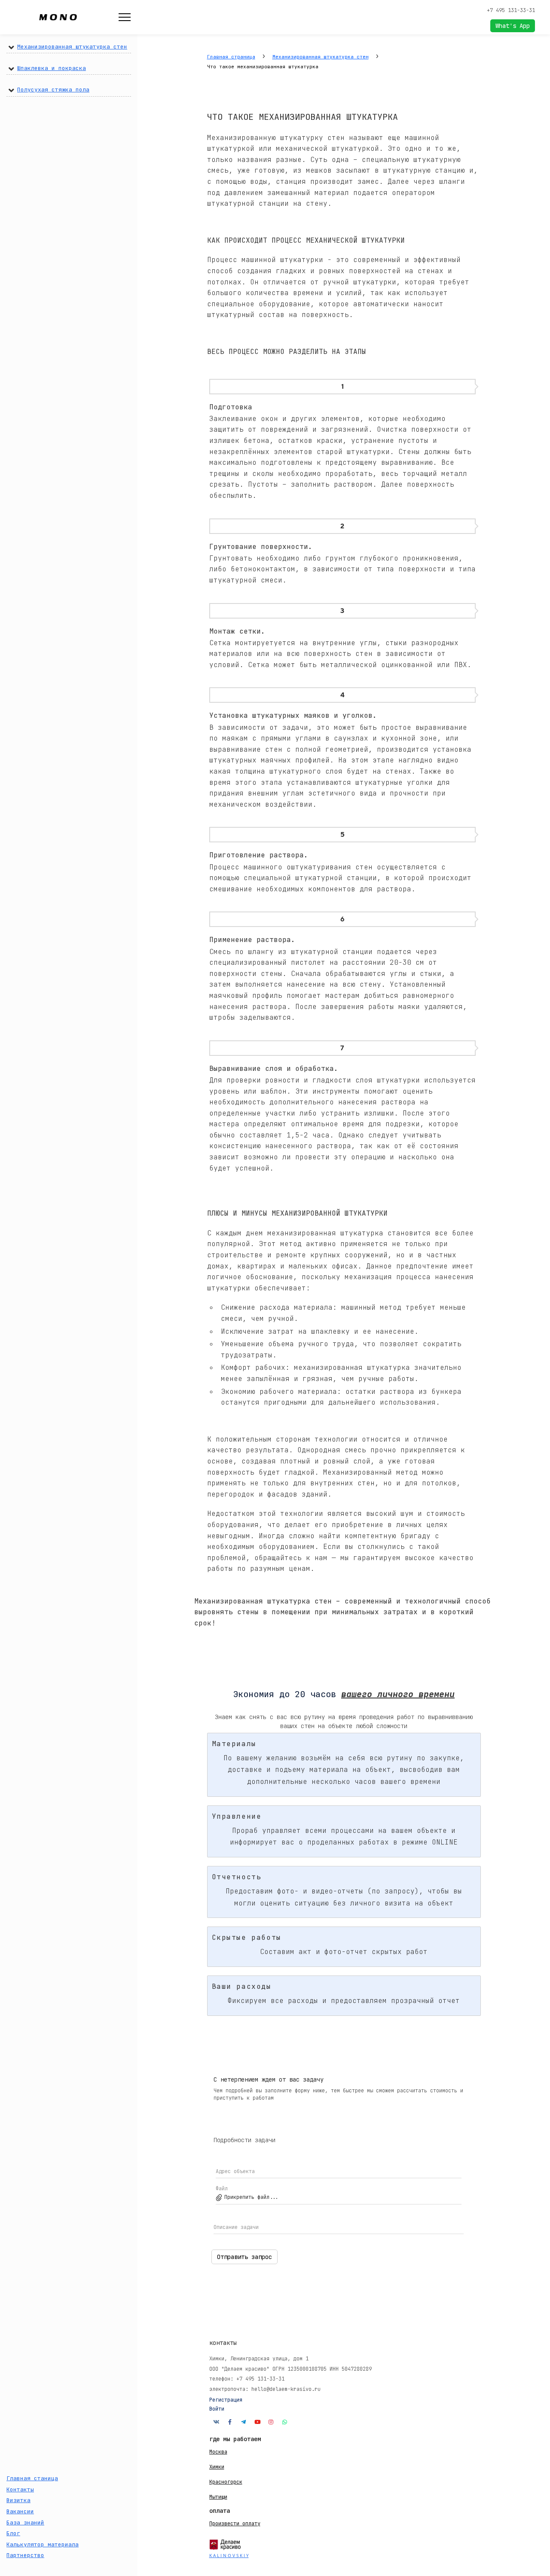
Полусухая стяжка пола (53, 90)
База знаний (25, 2523)
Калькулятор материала (43, 2544)
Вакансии (20, 2511)
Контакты (20, 2489)
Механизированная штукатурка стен (72, 47)
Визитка (18, 2500)
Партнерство (25, 2555)
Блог (13, 2533)
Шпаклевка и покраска (52, 68)
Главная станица (32, 2478)
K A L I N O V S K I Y (229, 2555)
